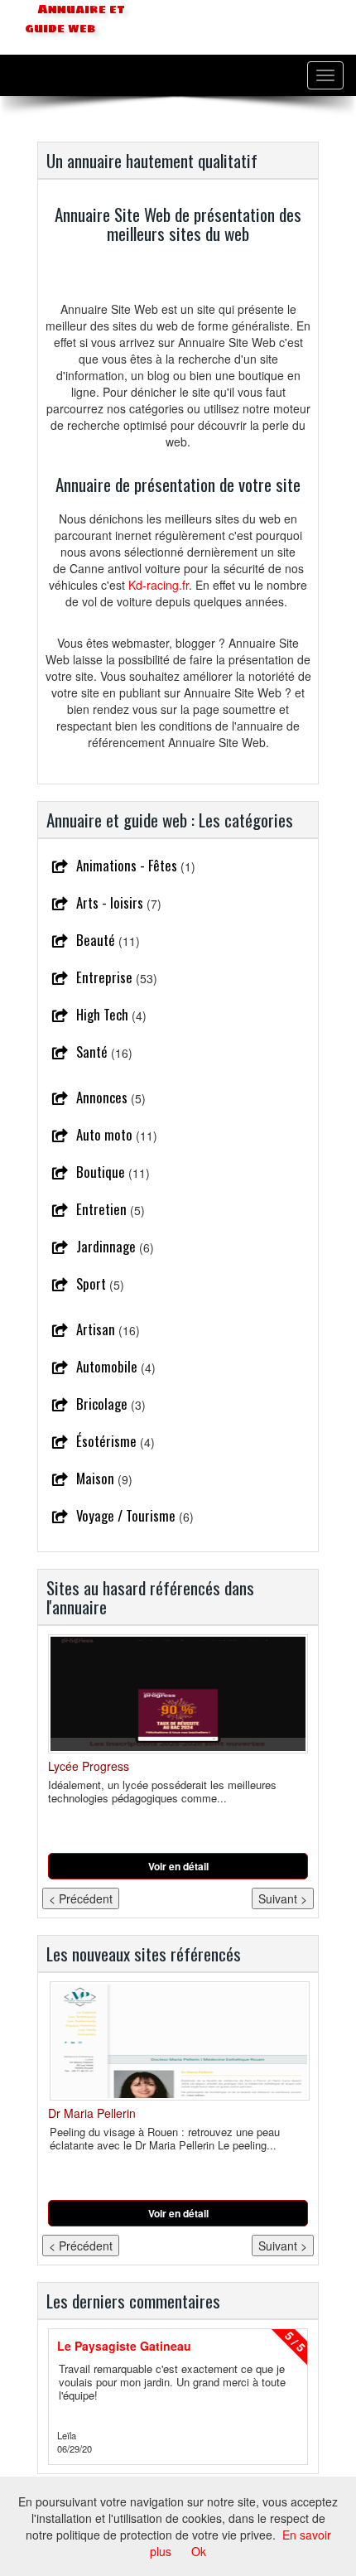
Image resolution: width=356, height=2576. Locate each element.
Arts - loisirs (110, 902)
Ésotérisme (106, 1441)
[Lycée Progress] (178, 1694)
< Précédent (81, 1898)
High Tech (102, 1014)
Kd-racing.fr (159, 585)
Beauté (96, 940)
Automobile (107, 1366)
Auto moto (104, 1134)
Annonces (102, 1097)
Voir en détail (178, 1866)
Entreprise (104, 977)
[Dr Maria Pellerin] (178, 2041)
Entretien (101, 1209)
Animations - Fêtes (127, 865)
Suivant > (283, 1898)
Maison (95, 1478)
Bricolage (102, 1404)
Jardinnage (106, 1246)
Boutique (101, 1172)
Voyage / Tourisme (126, 1515)
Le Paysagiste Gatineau (124, 2346)
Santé (92, 1052)
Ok (199, 2551)
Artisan (96, 1329)
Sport (91, 1283)
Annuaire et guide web (75, 19)
